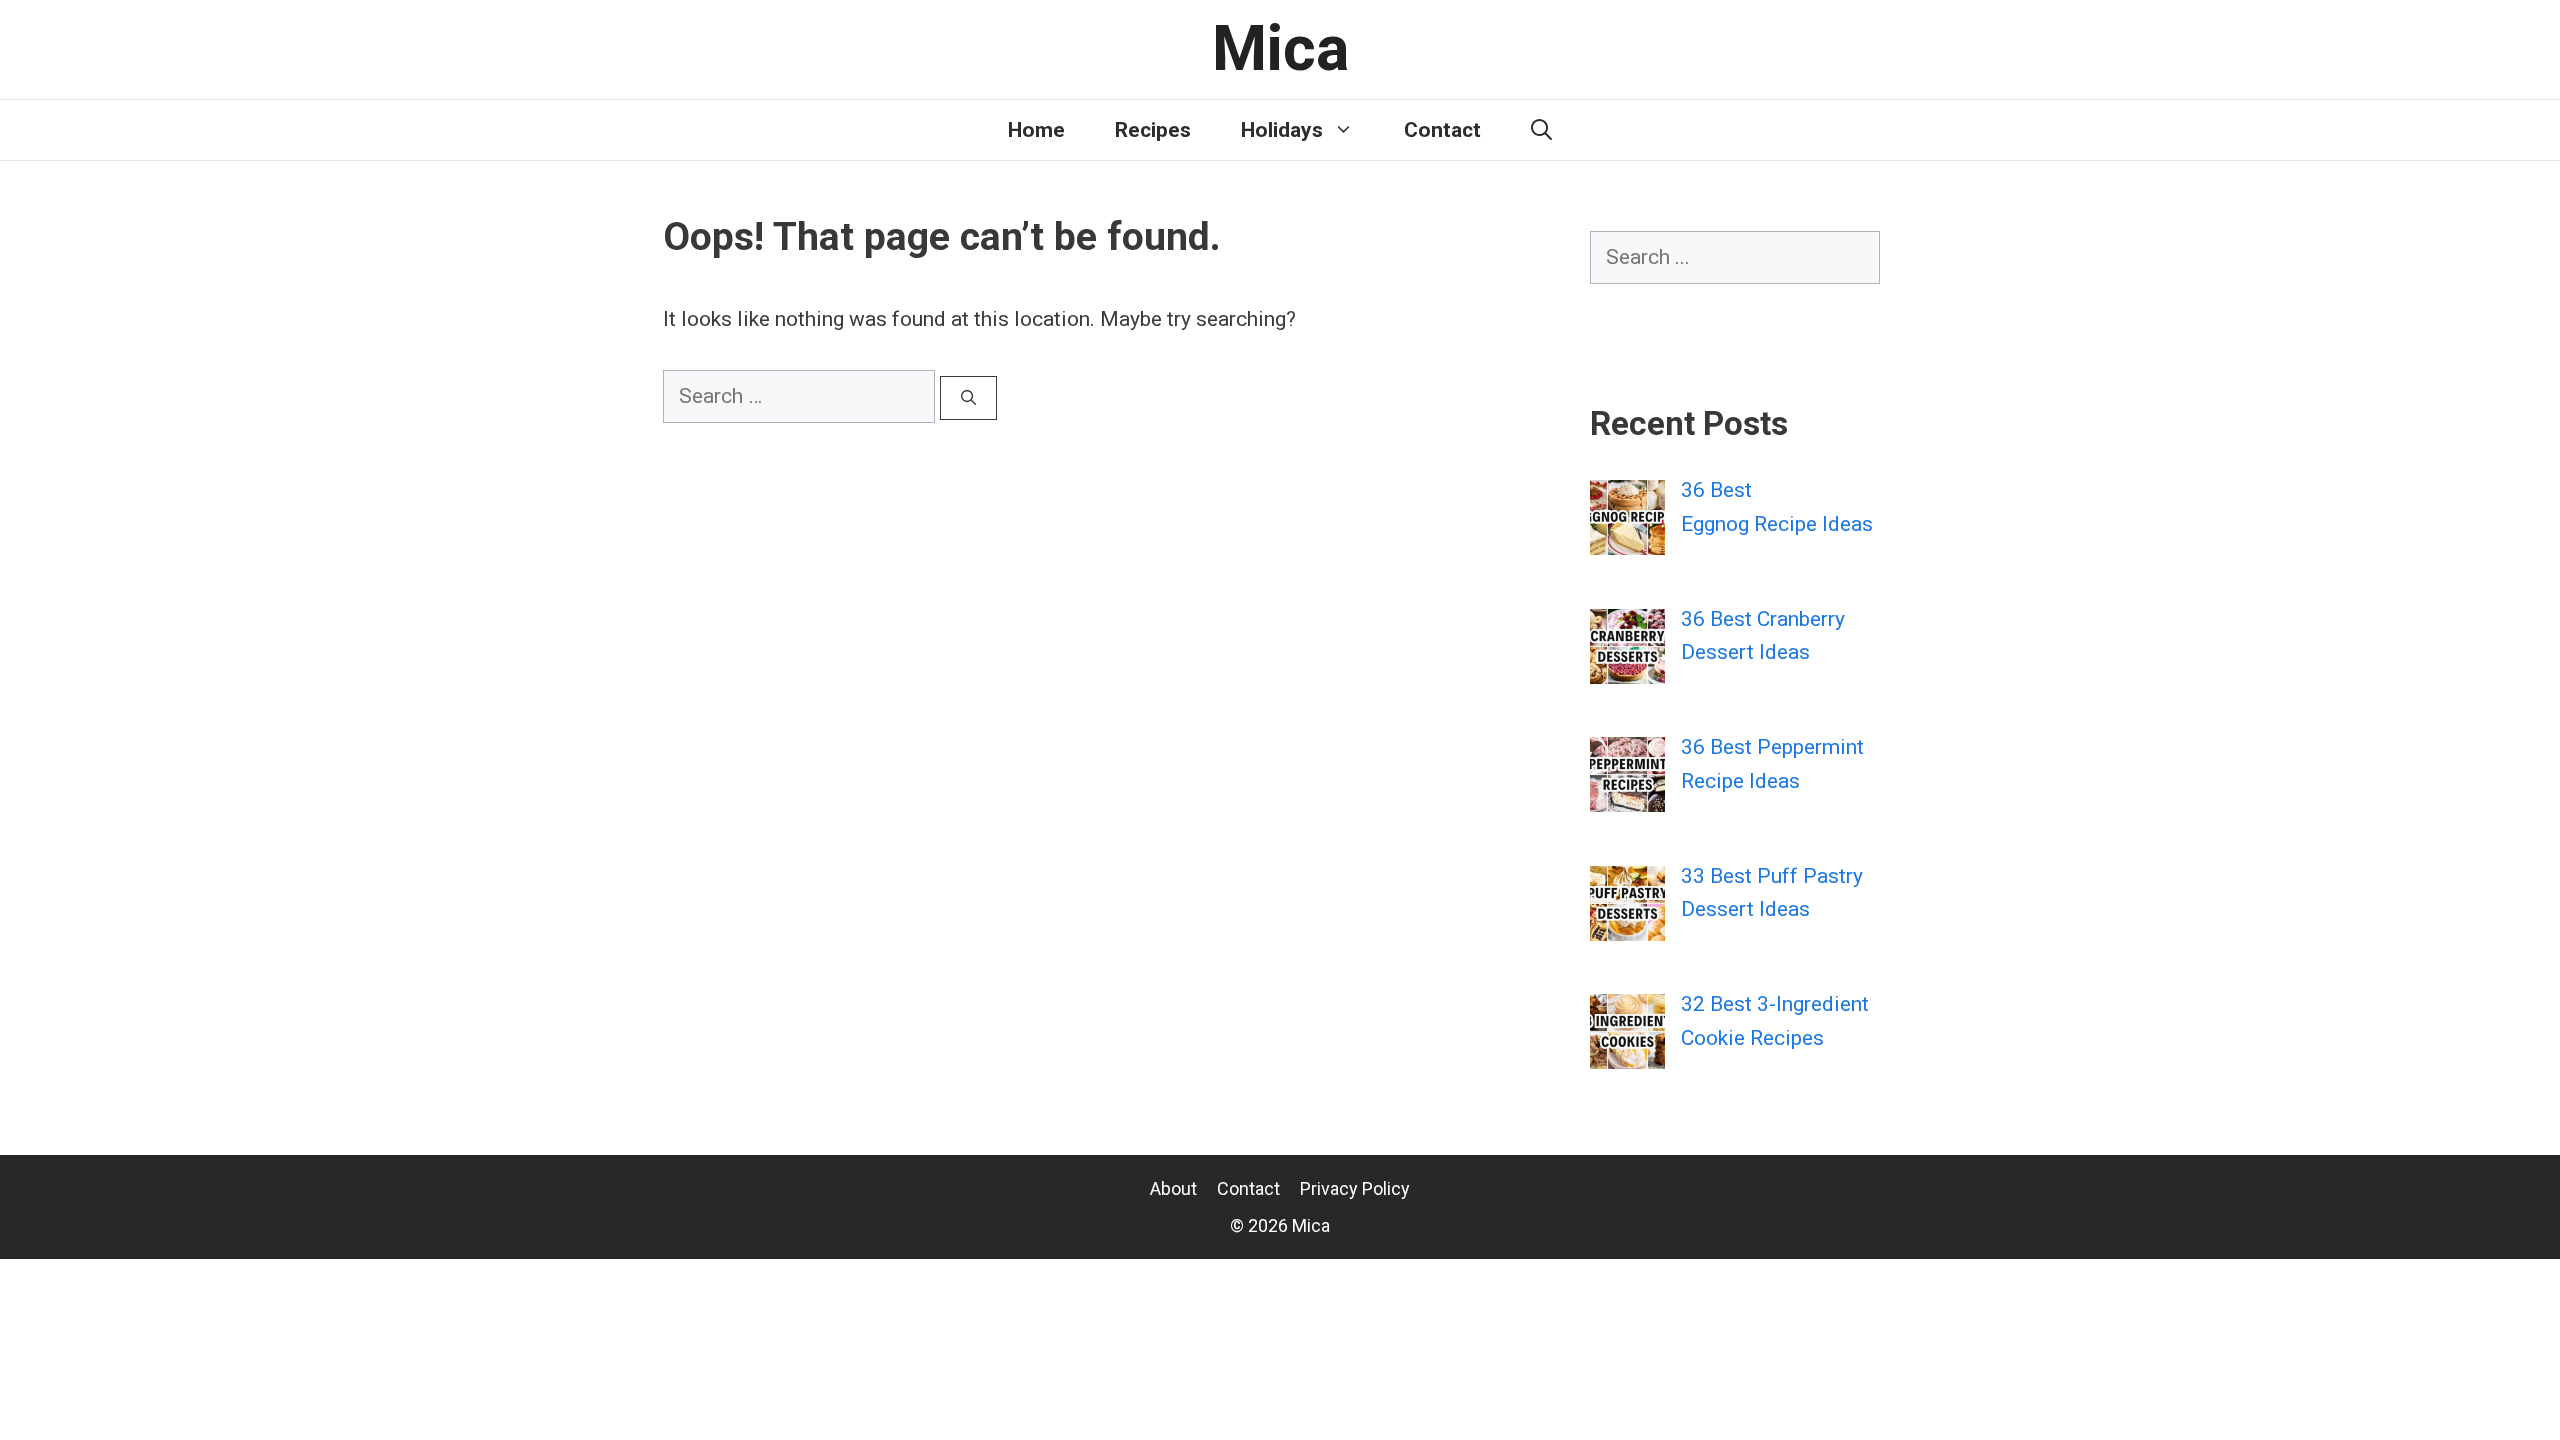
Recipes (1153, 130)
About (1173, 1188)
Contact (1442, 130)
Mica (1280, 48)
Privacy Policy (1355, 1188)
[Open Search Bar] (1541, 130)
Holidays (1282, 130)
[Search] (968, 398)
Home (1036, 130)
